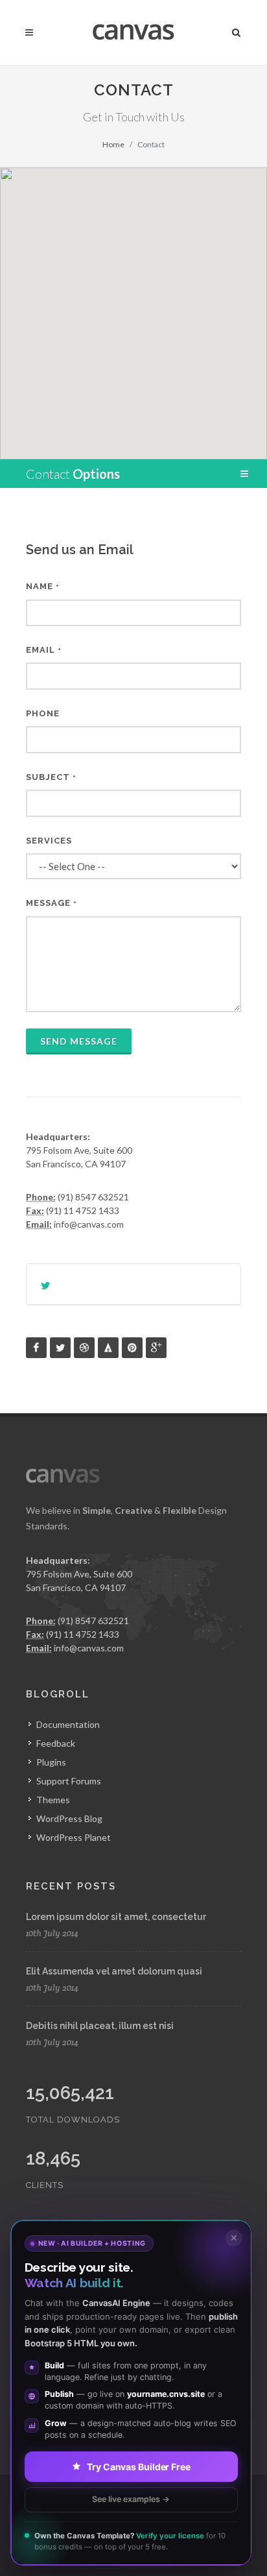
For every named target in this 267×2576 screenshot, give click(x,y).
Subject (51, 777)
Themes (53, 1800)
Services (49, 841)
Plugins (51, 1762)
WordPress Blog (69, 1818)
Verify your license (170, 2536)
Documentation (68, 1724)
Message (52, 903)
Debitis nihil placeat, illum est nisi (100, 2026)
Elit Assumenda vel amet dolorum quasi (114, 1971)
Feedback (56, 1743)
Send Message (79, 1041)
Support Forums (69, 1781)
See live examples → (131, 2499)
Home (113, 144)
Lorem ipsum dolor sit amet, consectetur (116, 1917)
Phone (43, 713)
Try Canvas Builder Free (139, 2467)
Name (43, 586)
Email (44, 650)
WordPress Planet (74, 1837)
